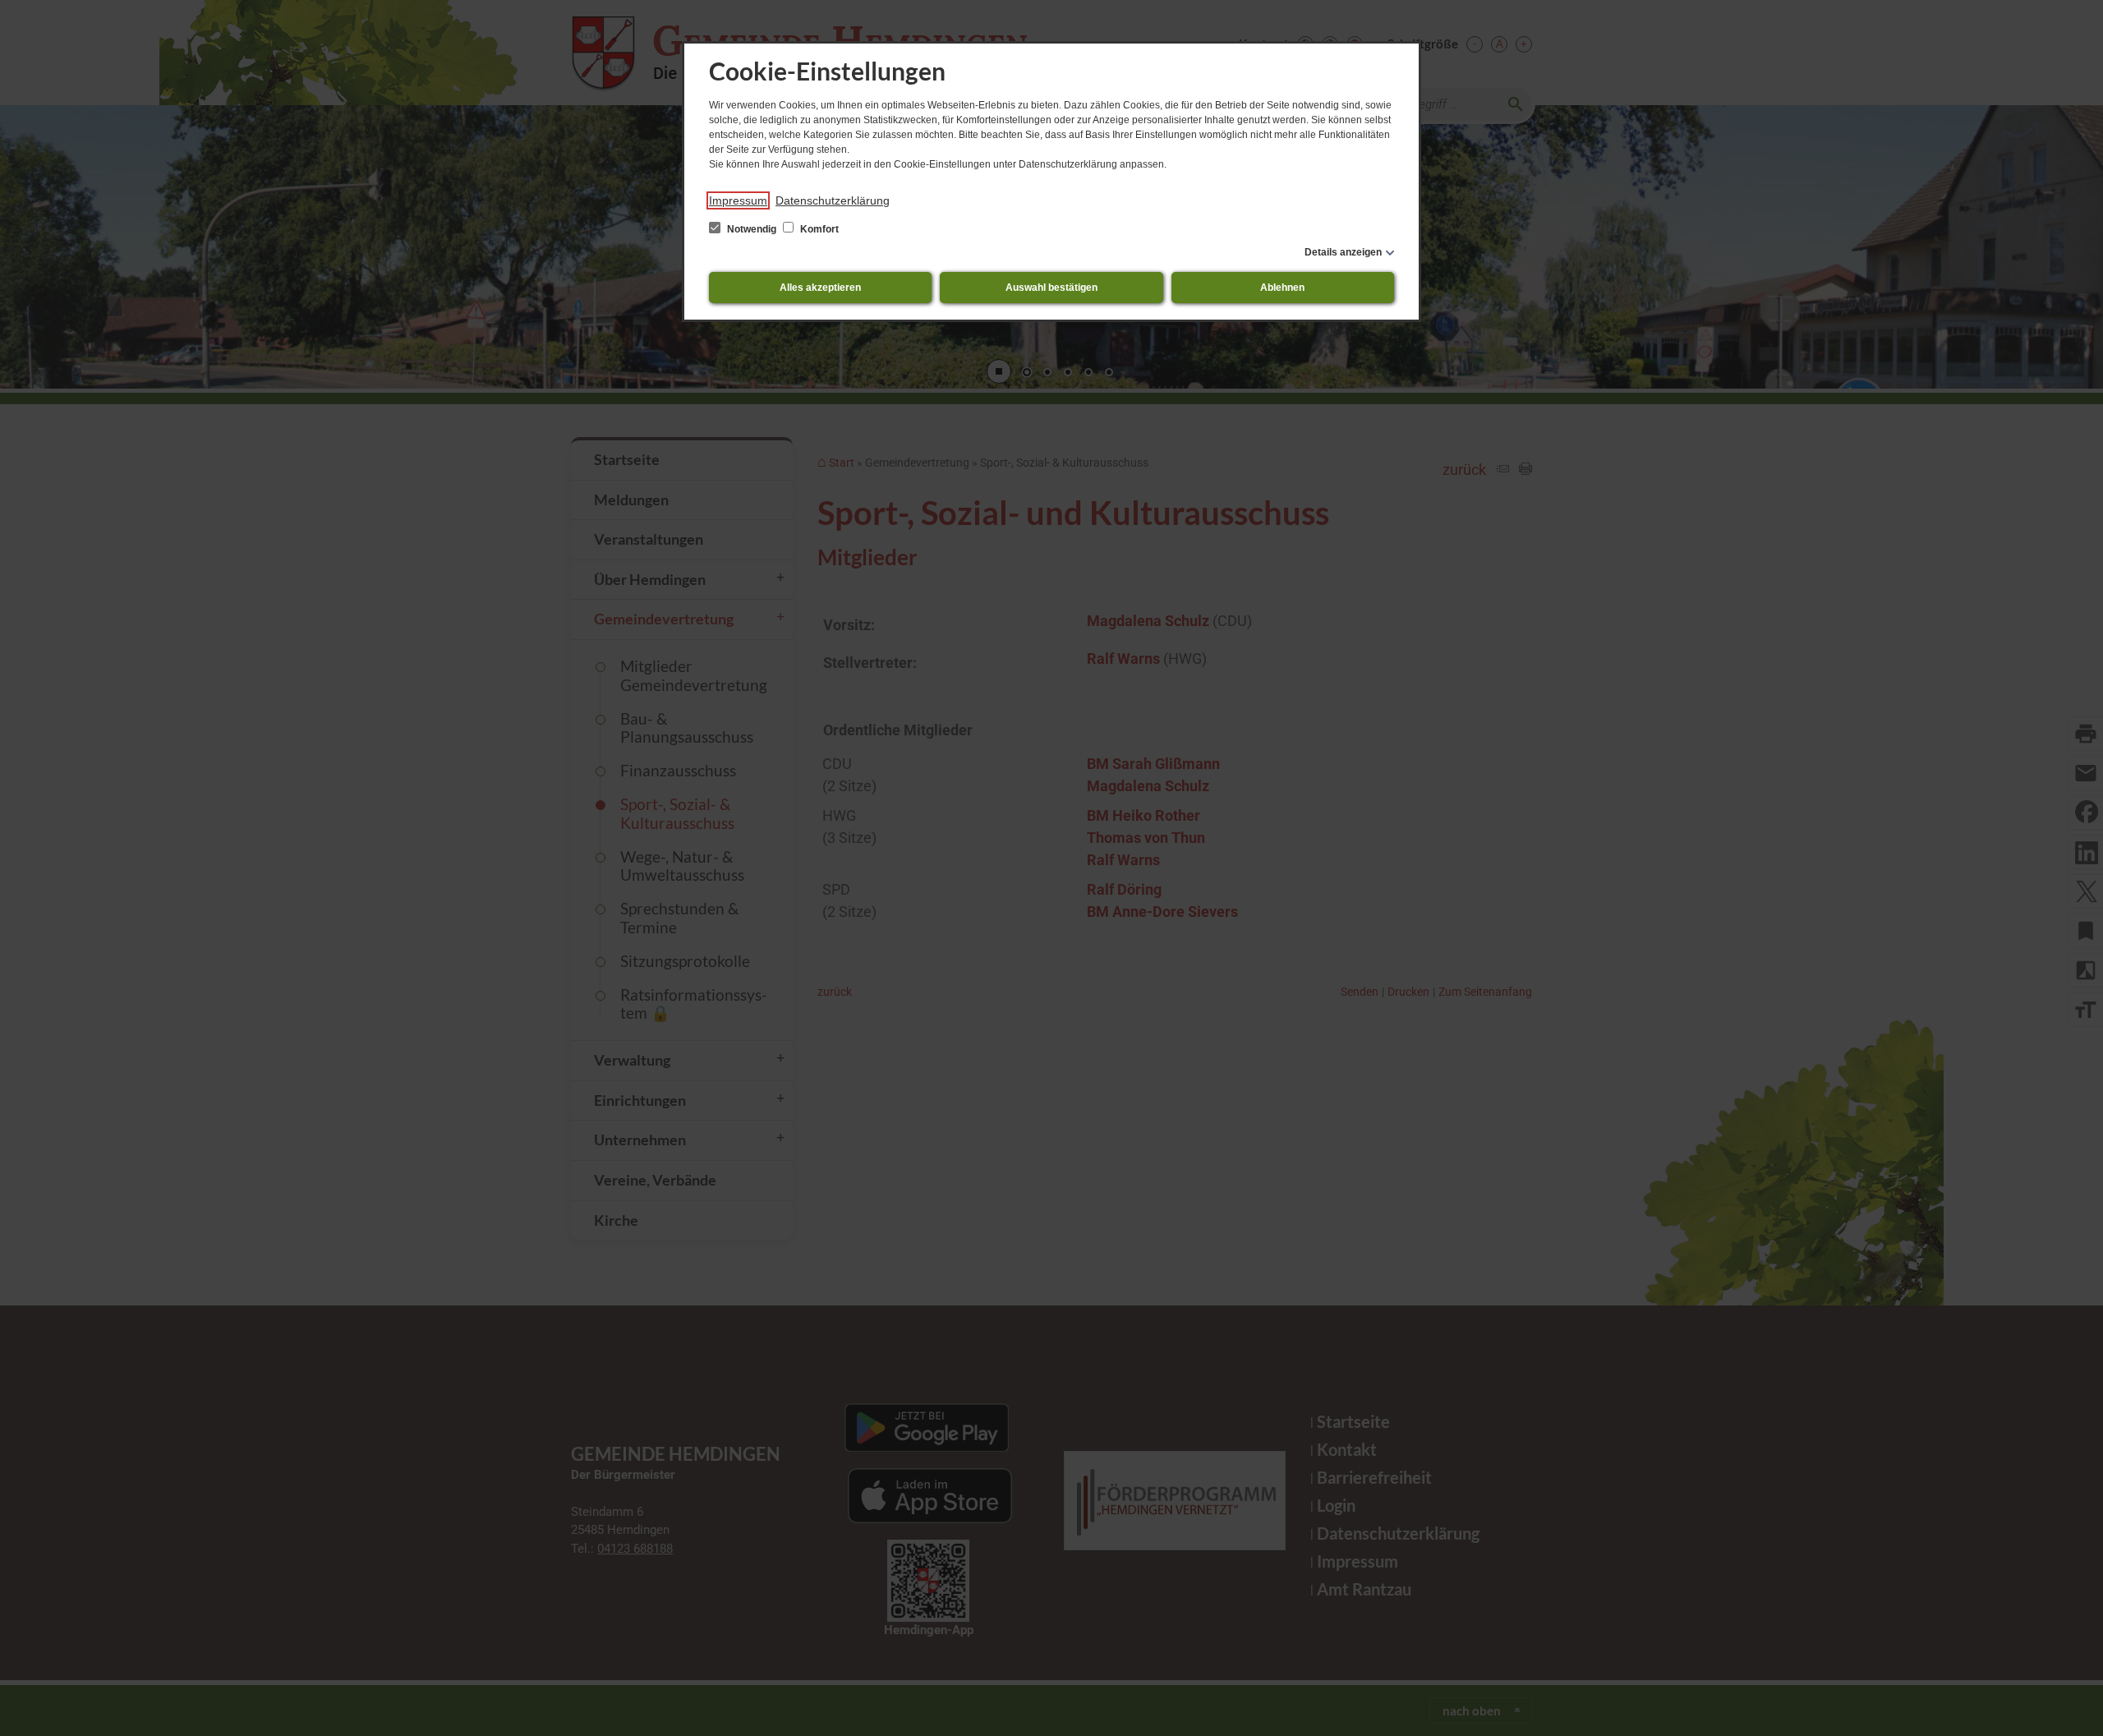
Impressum (738, 200)
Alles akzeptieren (820, 288)
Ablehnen (1282, 288)
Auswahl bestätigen (1051, 288)
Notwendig (752, 229)
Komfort (818, 229)
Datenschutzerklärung (833, 200)
